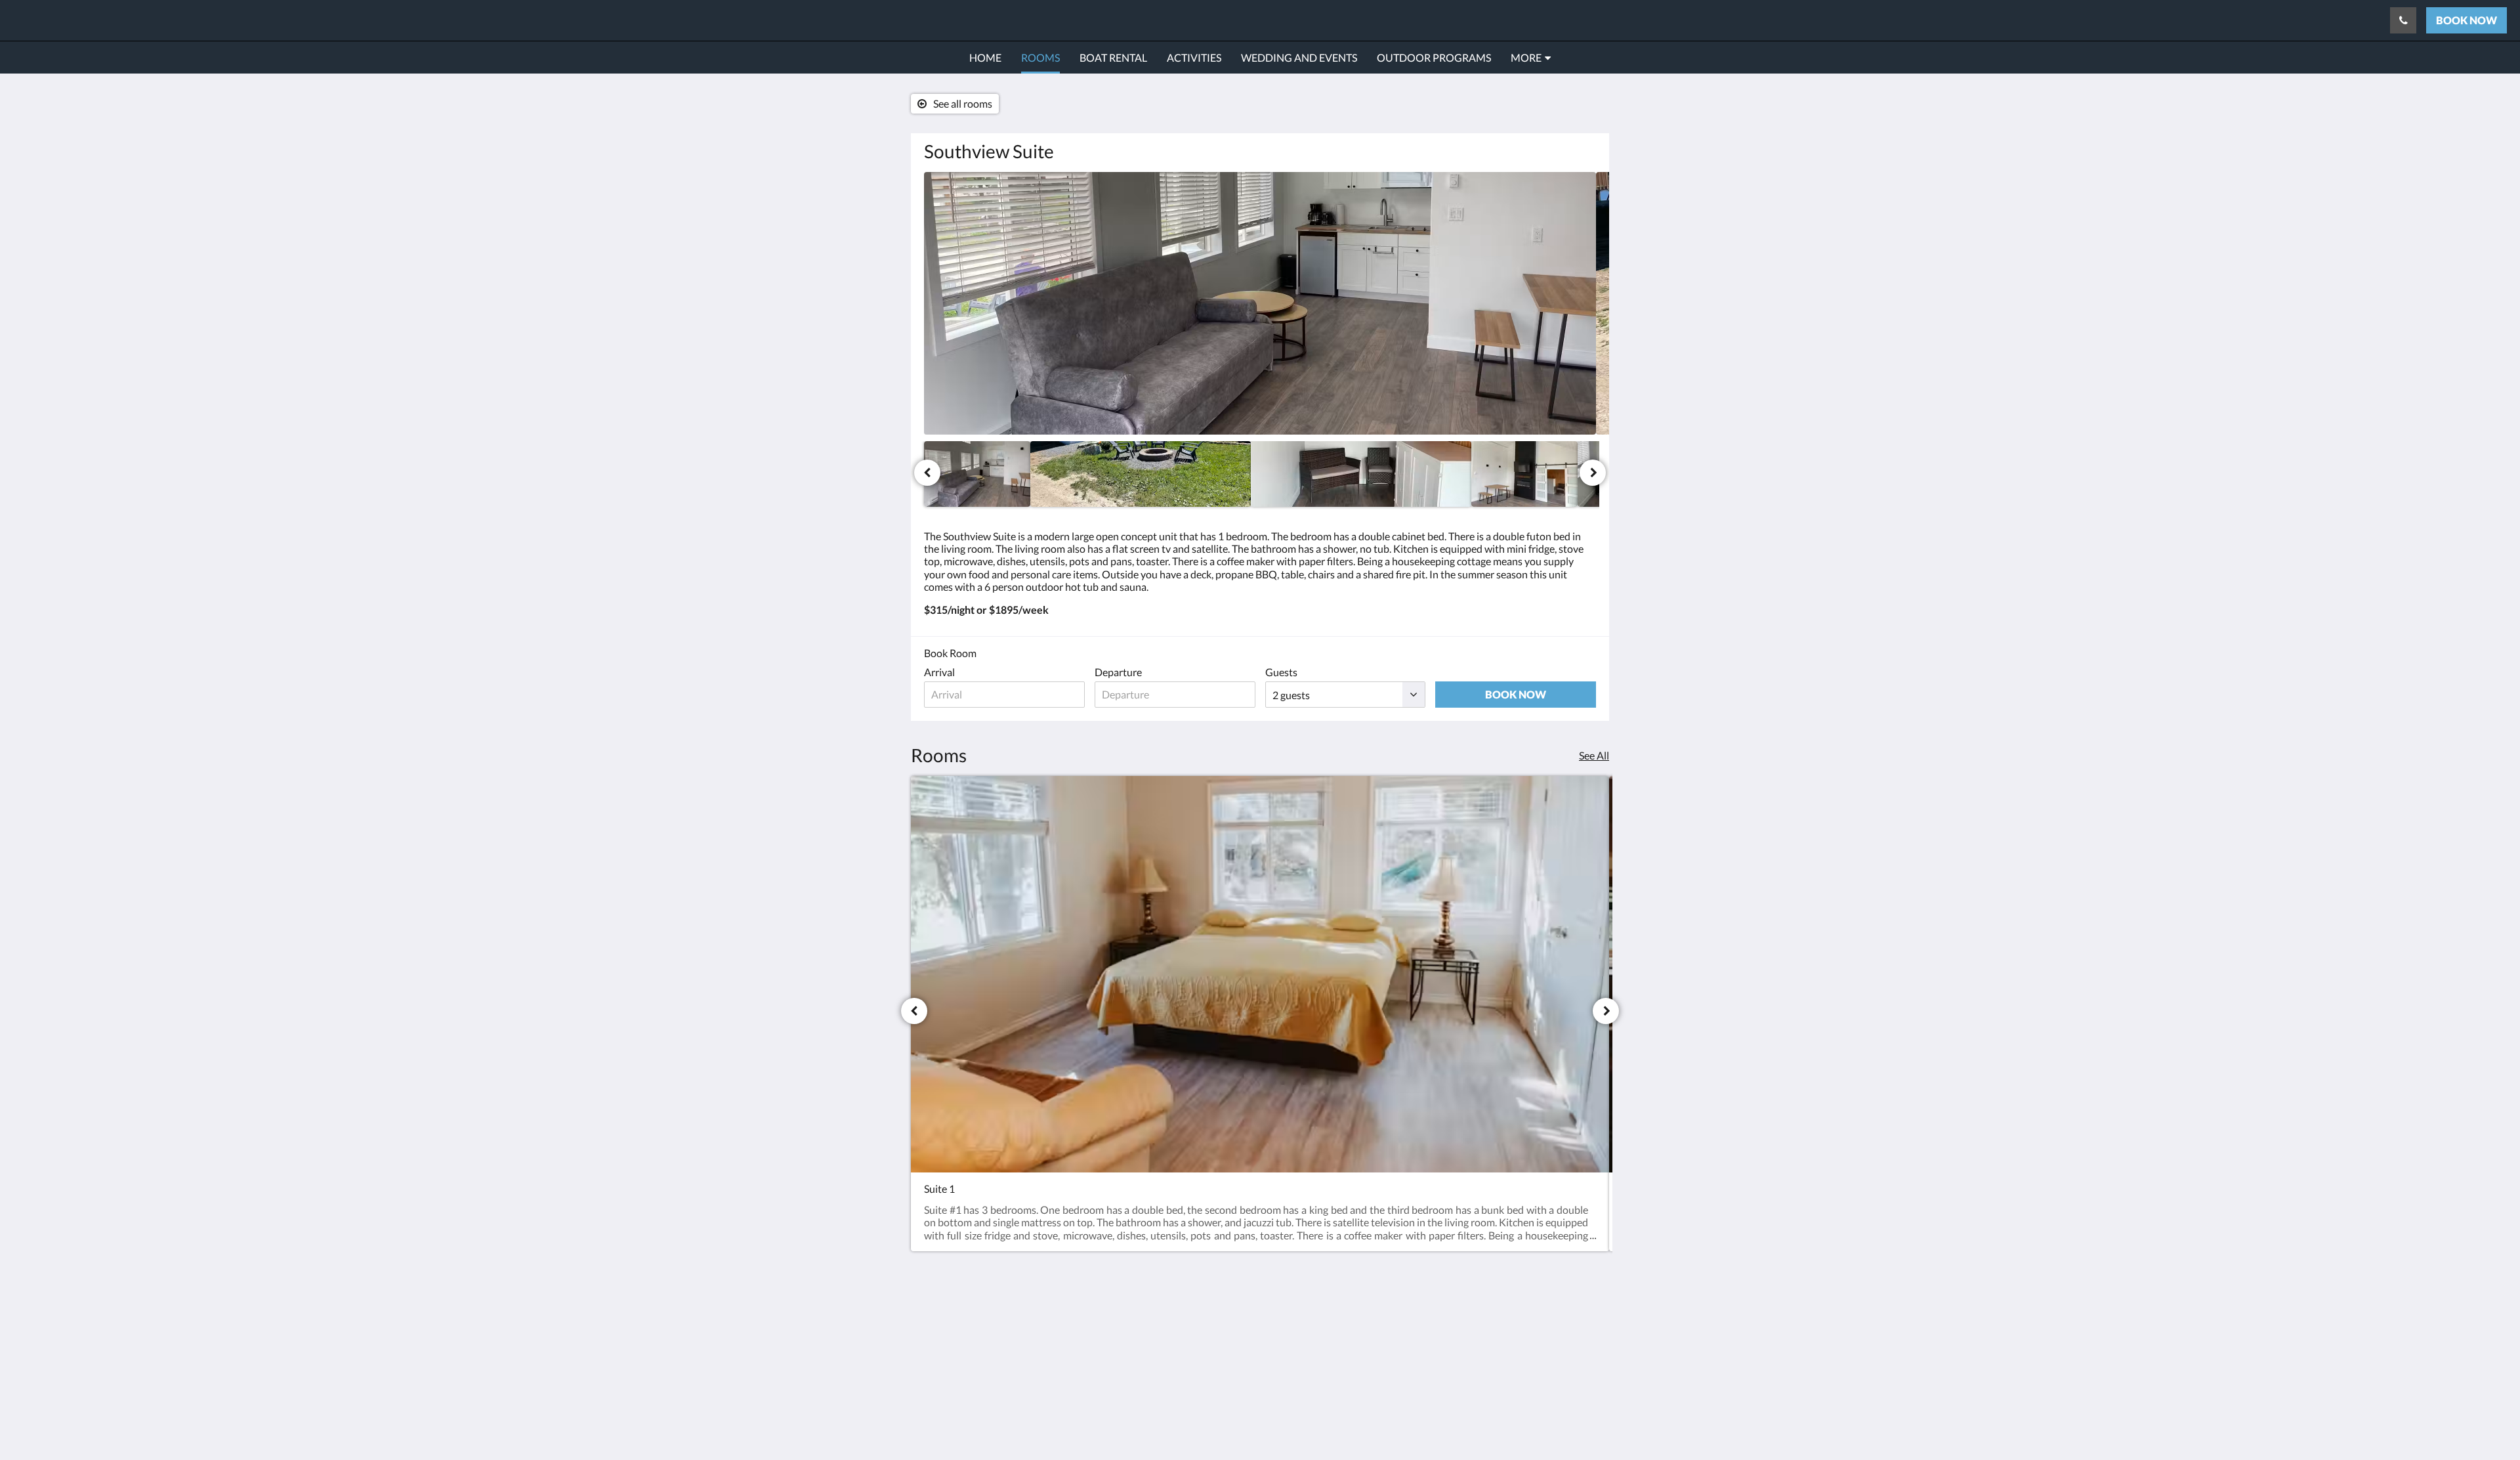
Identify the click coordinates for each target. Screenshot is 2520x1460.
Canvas (1579, 1422)
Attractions (1178, 1355)
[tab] (1203, 1300)
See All (1594, 755)
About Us (1174, 1378)
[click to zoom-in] (1260, 303)
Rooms (1168, 1333)
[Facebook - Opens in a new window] (1583, 1329)
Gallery (1169, 1344)
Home (1166, 1322)
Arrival (939, 672)
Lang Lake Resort (86, 20)
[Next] (1593, 473)
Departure (1118, 672)
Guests (1281, 672)
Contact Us (1178, 1366)
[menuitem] (985, 58)
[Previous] (927, 473)
